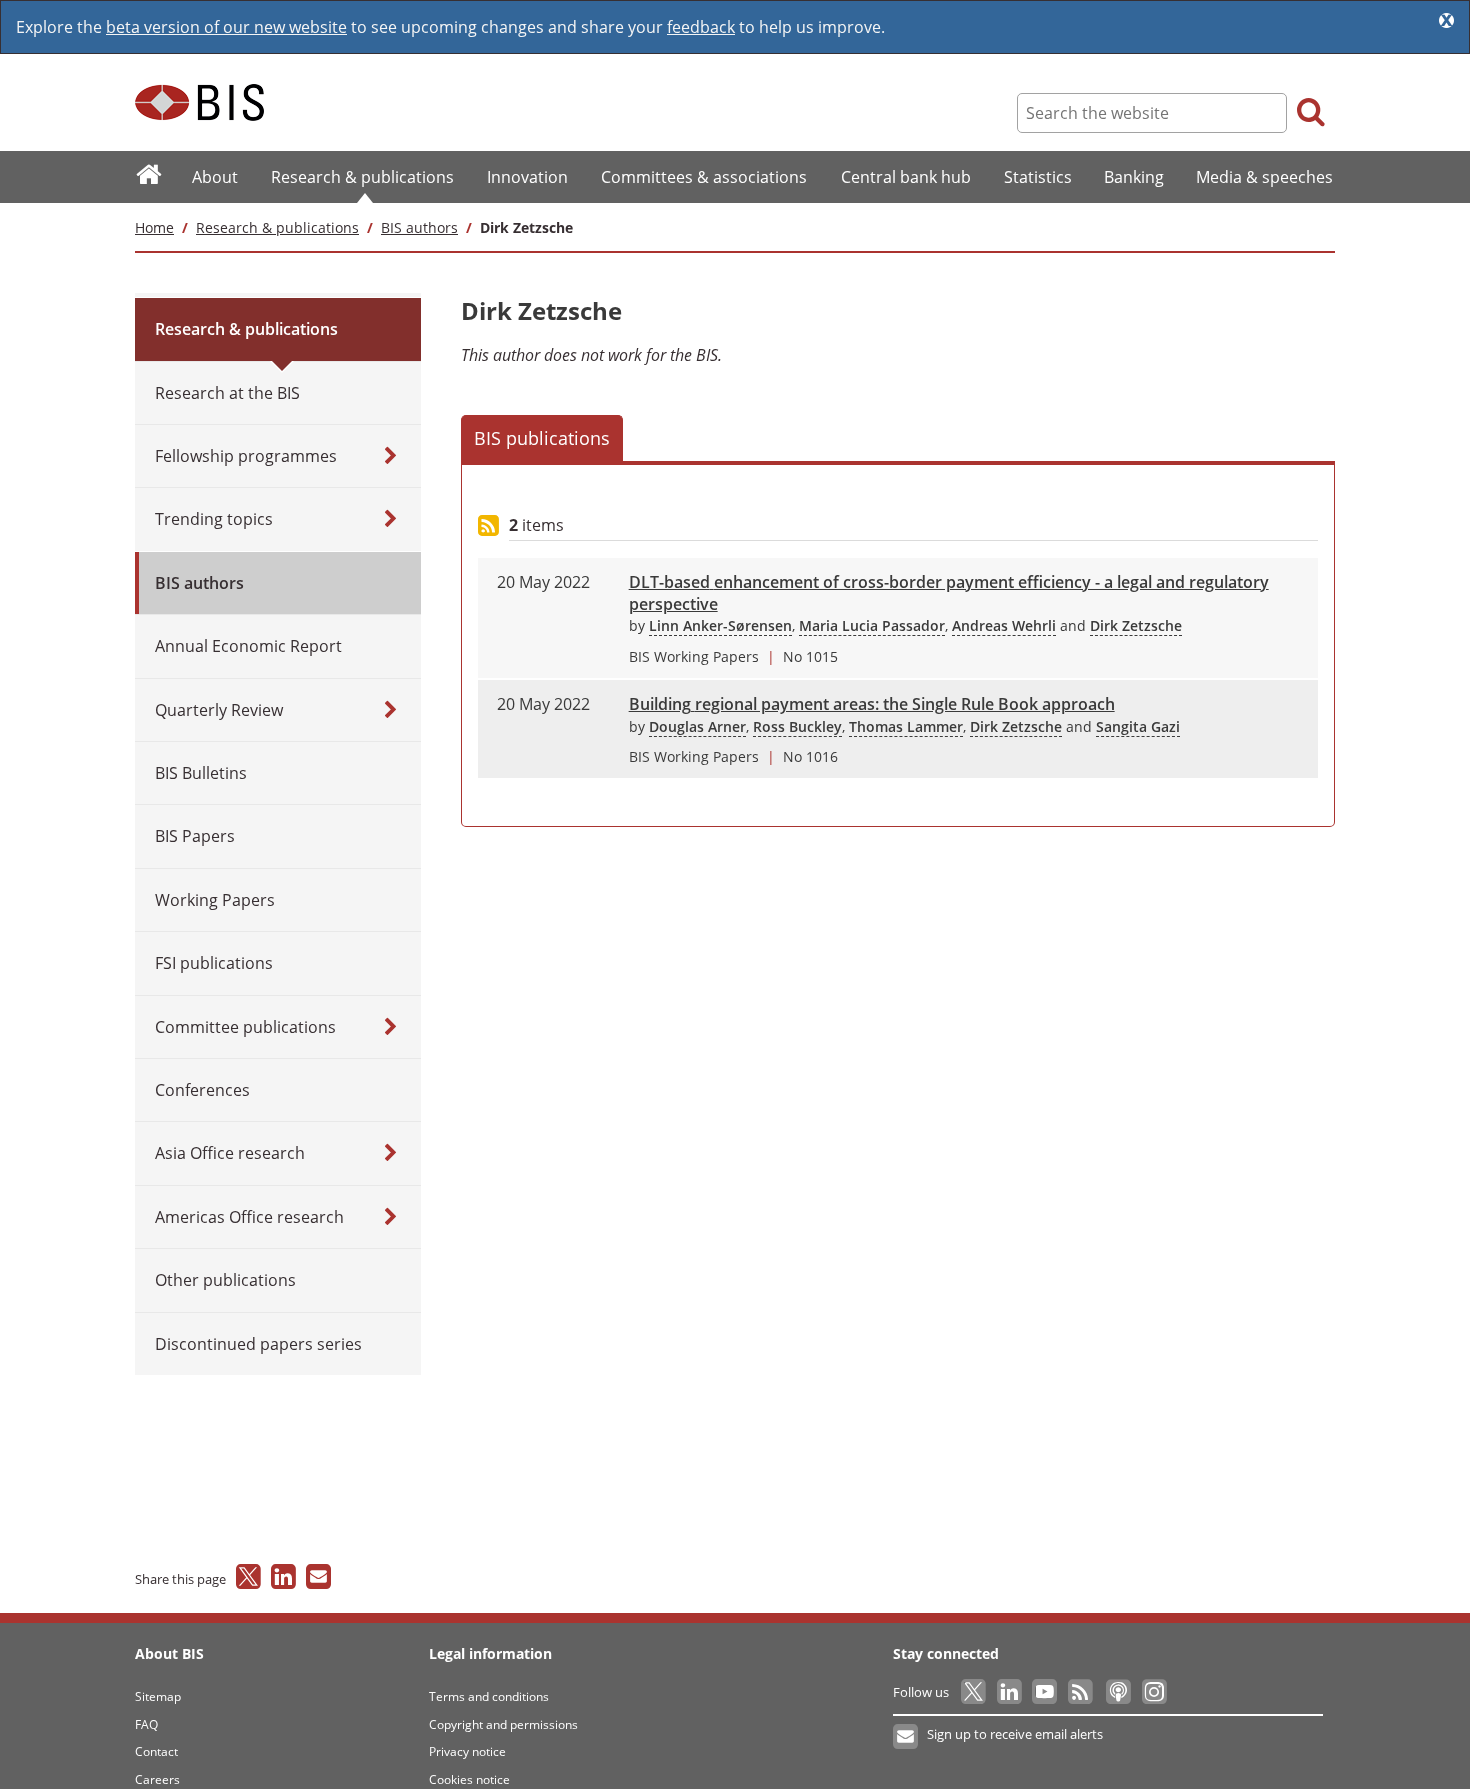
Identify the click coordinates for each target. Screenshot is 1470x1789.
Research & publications (277, 227)
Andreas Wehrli (1004, 625)
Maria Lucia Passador (872, 625)
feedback (701, 27)
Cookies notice (469, 1779)
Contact (156, 1751)
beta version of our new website (226, 27)
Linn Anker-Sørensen (720, 625)
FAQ (146, 1724)
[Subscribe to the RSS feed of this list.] (488, 526)
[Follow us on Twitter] (974, 1692)
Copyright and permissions (503, 1724)
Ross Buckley (797, 726)
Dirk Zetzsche (1136, 625)
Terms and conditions (489, 1696)
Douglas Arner (697, 726)
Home (154, 227)
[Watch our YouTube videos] (1046, 1692)
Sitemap (158, 1696)
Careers (157, 1779)
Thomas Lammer (906, 726)
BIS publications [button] (542, 438)
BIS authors (419, 227)
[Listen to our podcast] (1117, 1692)
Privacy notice (467, 1751)
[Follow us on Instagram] (1153, 1692)
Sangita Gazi (1138, 726)
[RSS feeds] (1081, 1692)
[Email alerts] (906, 1737)
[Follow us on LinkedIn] (1010, 1692)
